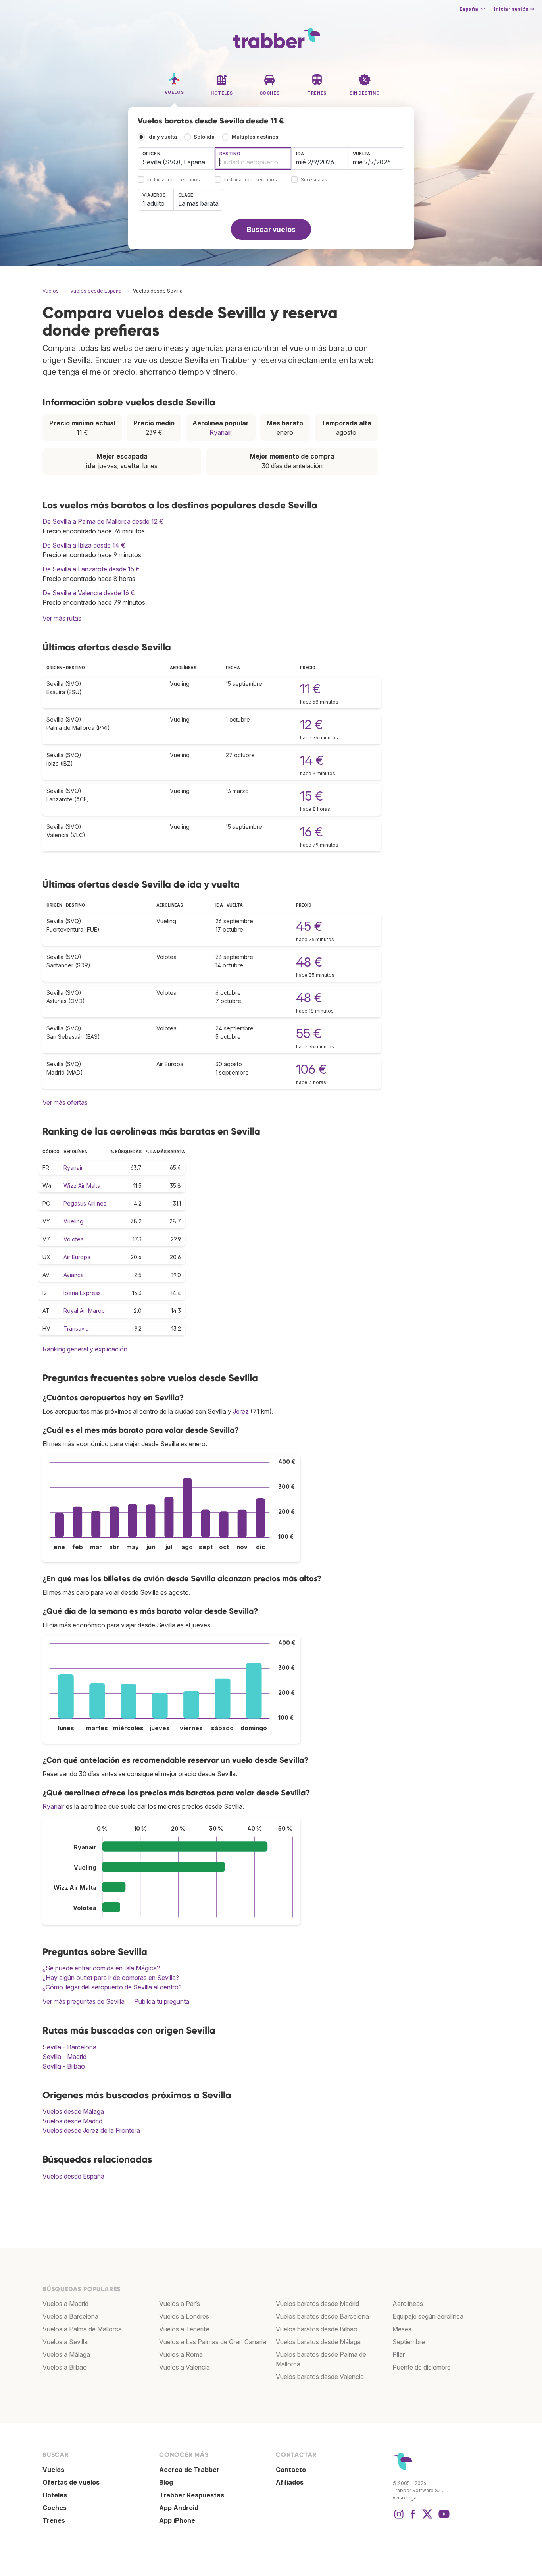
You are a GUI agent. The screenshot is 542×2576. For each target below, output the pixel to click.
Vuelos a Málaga (66, 2354)
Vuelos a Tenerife (184, 2329)
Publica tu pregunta (162, 2001)
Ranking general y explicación (85, 1349)
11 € (310, 689)
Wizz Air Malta (82, 1186)
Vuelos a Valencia (185, 2367)
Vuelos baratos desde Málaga (318, 2342)
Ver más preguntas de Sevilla (84, 2001)
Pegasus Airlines (85, 1203)
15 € (311, 796)
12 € (311, 725)
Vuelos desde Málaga (73, 2111)
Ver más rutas (62, 618)
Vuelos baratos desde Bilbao (317, 2329)
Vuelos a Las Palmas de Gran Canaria (213, 2342)
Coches (55, 2508)
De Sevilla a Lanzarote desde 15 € (91, 569)
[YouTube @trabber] (443, 2518)
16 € (311, 832)
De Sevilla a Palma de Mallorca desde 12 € (103, 521)
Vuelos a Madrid (65, 2304)
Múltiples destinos (255, 137)
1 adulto (154, 203)
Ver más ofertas (65, 1102)
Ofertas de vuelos (71, 2482)
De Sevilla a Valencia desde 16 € (89, 593)
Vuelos (53, 2470)
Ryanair (220, 432)
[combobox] (176, 158)
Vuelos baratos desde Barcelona (322, 2316)
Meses (402, 2329)
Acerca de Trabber (189, 2470)
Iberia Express (82, 1293)
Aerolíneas (408, 2304)
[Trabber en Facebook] (413, 2518)
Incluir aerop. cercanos (174, 180)
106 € (311, 1069)
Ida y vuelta (162, 137)
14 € (312, 760)
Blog (166, 2482)
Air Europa (77, 1257)
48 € (309, 962)
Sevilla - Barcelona (69, 2047)
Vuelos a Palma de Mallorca (82, 2329)
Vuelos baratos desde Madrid (317, 2304)
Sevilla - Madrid (64, 2057)
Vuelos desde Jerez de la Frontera (91, 2130)
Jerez (241, 1411)
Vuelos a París (180, 2304)
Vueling (73, 1221)
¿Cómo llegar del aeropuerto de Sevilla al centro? (112, 1987)
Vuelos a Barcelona (70, 2316)
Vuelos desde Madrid (72, 2121)
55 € (309, 1033)
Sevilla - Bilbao (64, 2066)
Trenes (54, 2520)
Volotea (74, 1239)
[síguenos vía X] (427, 2518)
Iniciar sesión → (514, 9)
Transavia (76, 1329)
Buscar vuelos (271, 229)
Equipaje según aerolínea (428, 2316)
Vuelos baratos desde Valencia (320, 2377)
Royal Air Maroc (84, 1311)
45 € (309, 926)
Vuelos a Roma (181, 2354)
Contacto (291, 2470)
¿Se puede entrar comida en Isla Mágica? (101, 1968)
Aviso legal (405, 2498)
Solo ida (204, 137)
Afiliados (290, 2482)
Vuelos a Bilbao (65, 2367)
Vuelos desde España (73, 2176)
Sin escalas (314, 180)
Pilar (399, 2354)
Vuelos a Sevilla (65, 2342)
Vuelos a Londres (184, 2316)
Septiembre (409, 2342)
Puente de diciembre (422, 2367)
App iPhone (177, 2520)
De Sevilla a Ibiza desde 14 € (84, 545)
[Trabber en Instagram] (399, 2518)
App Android (179, 2508)
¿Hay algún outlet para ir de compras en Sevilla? (111, 1978)
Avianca (74, 1275)
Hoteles (55, 2495)
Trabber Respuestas (192, 2495)
